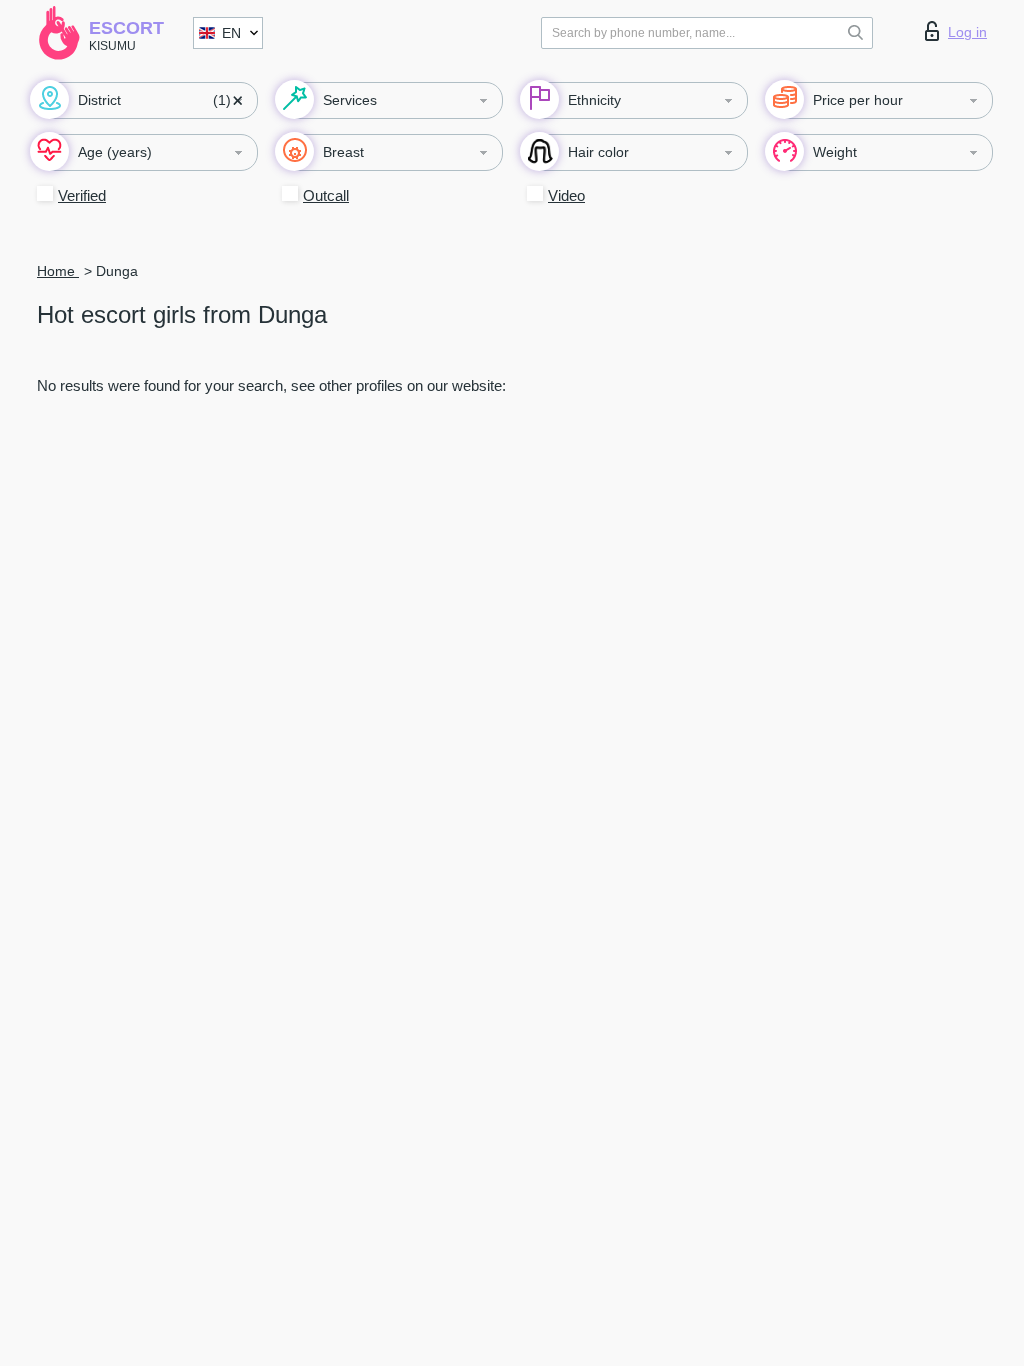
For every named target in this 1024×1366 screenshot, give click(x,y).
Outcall (326, 195)
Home (58, 271)
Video (566, 195)
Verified (82, 195)
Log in (967, 32)
